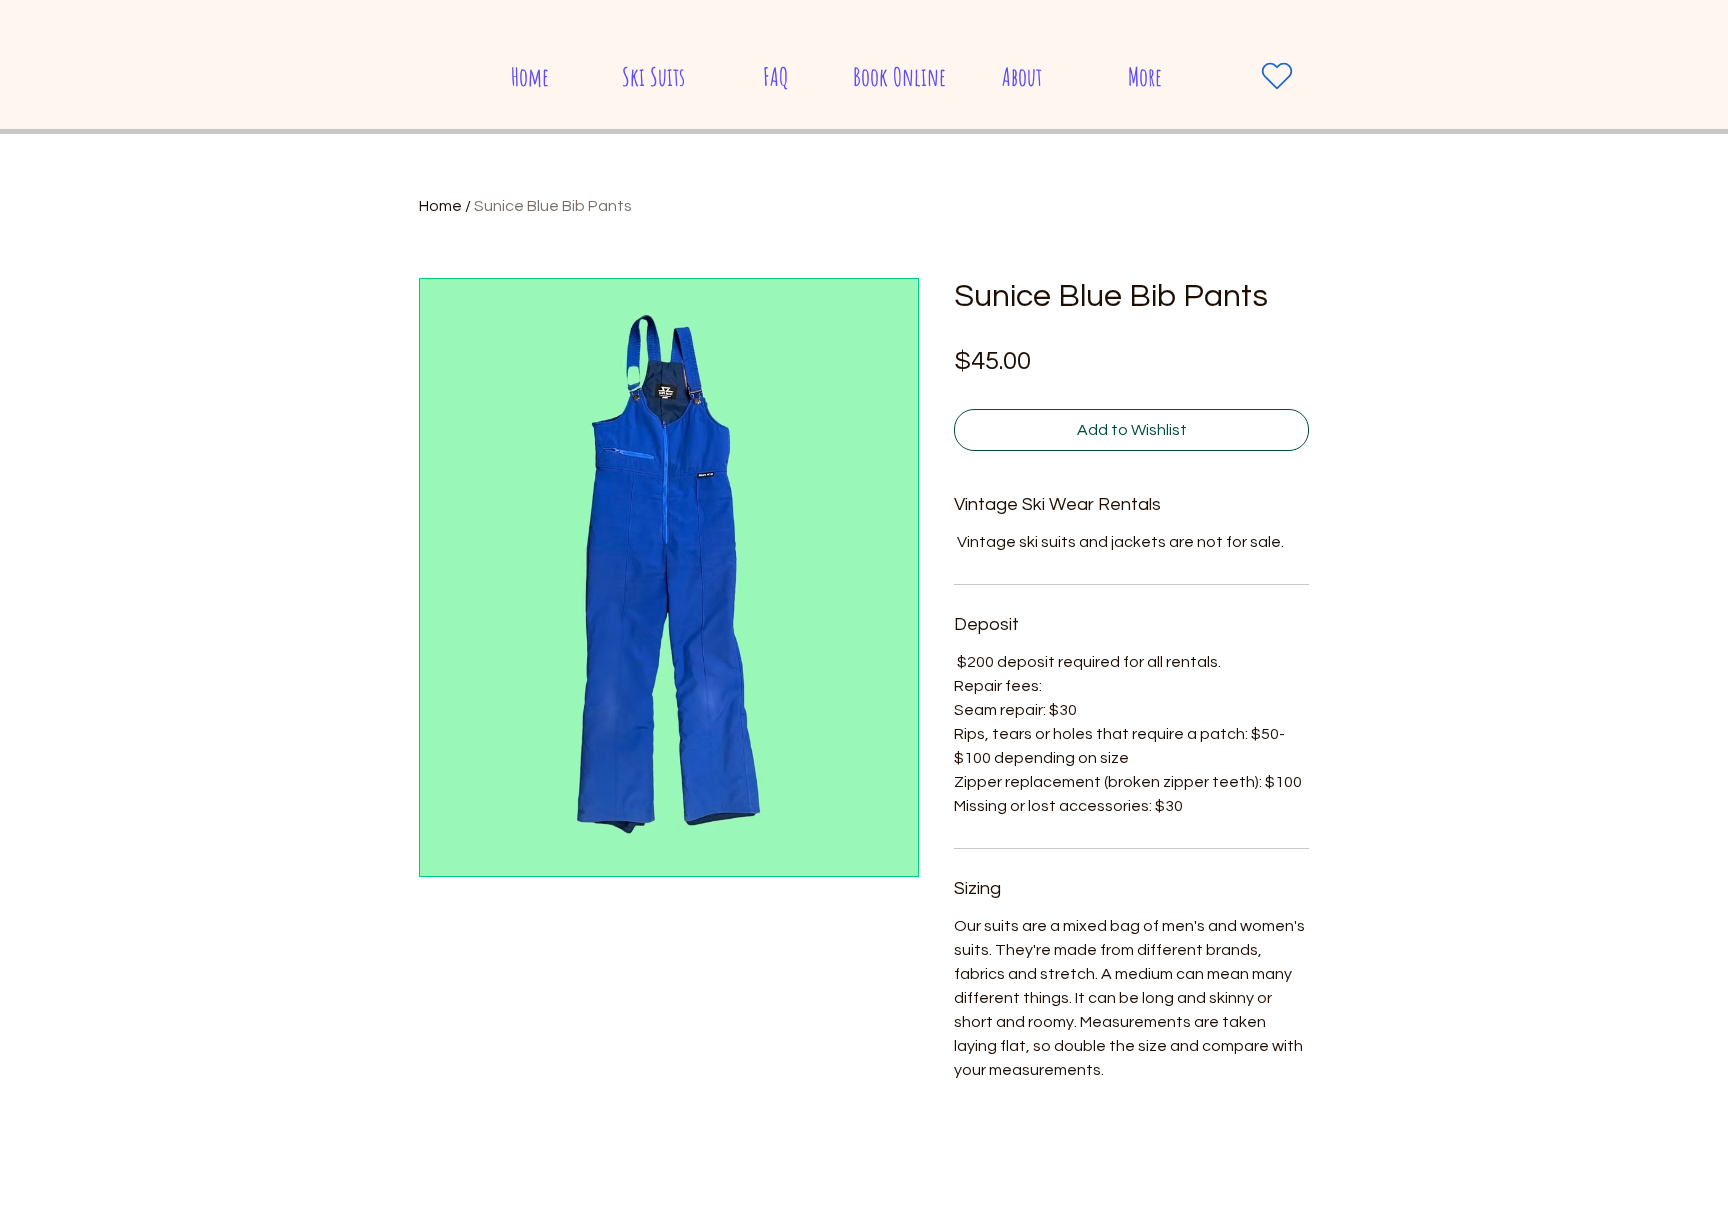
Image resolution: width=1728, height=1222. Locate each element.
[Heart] (1277, 76)
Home (440, 206)
